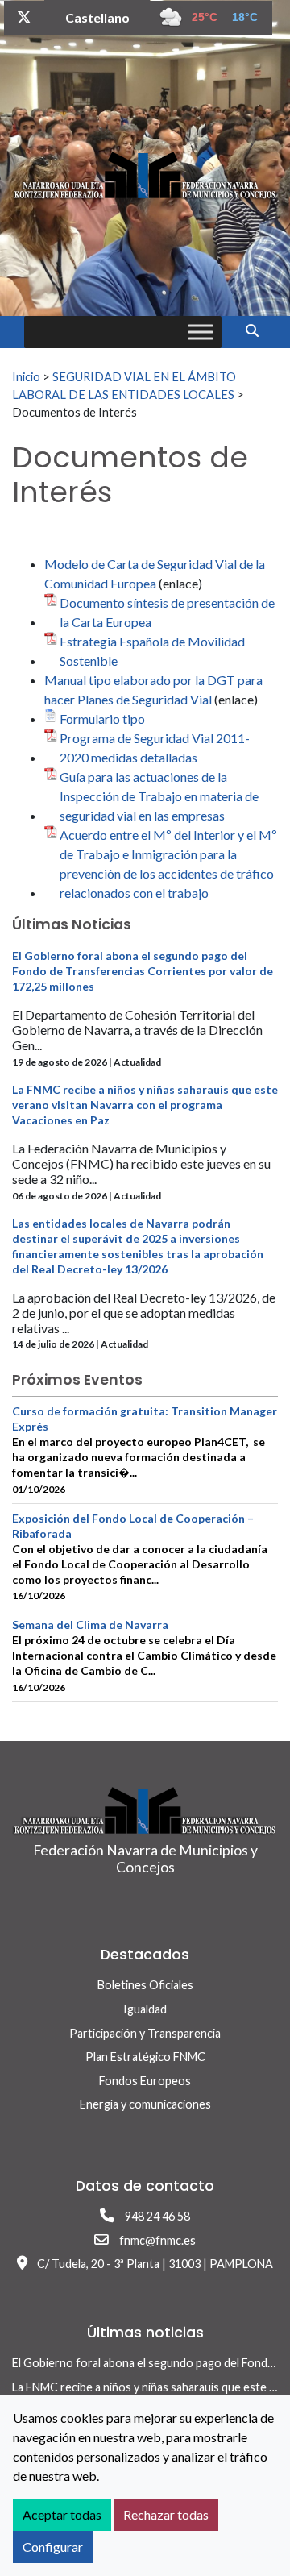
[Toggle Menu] (201, 332)
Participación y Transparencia (145, 2033)
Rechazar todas (166, 2514)
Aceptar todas (62, 2514)
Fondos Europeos (145, 2081)
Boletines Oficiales (145, 1985)
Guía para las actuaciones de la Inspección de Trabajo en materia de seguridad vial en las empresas (159, 796)
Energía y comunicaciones (145, 2104)
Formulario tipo (102, 719)
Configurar (53, 2547)
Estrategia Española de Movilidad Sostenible (152, 651)
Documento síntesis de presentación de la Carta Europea (167, 612)
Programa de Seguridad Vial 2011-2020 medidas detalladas (155, 748)
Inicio (26, 376)
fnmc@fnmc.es (157, 2240)
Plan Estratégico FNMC (145, 2057)
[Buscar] (258, 330)
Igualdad (145, 2009)
